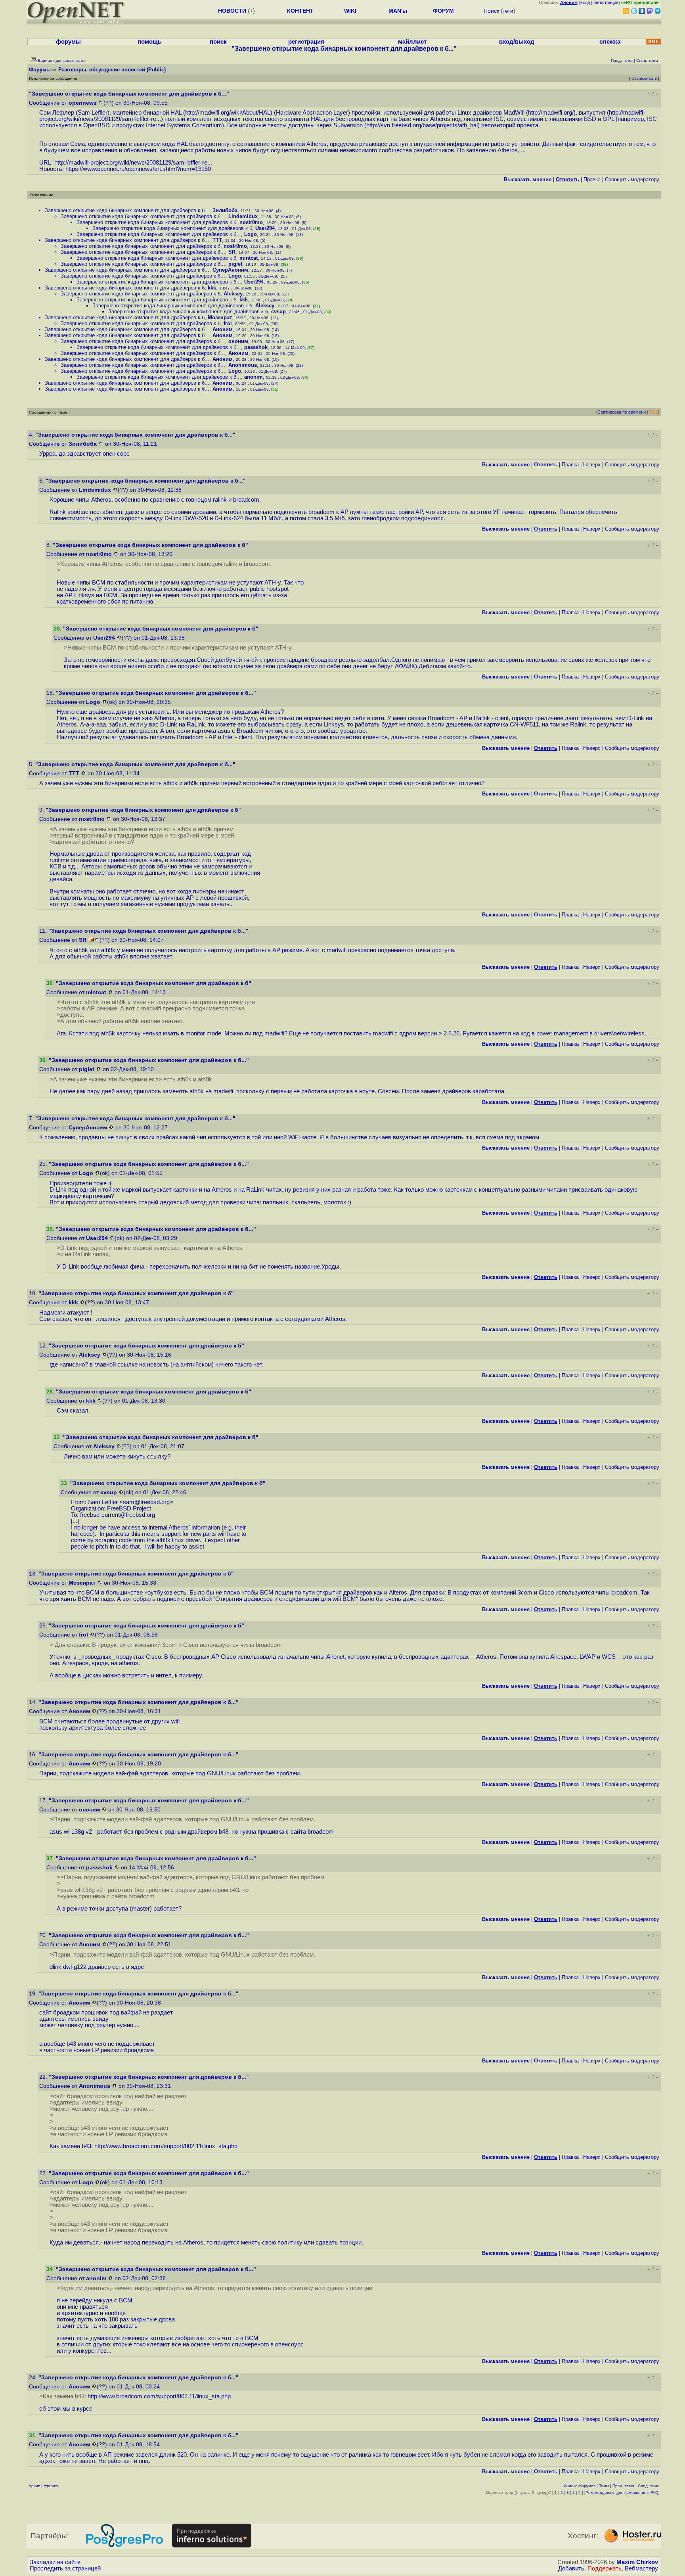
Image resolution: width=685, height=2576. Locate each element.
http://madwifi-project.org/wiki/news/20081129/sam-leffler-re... (133, 163)
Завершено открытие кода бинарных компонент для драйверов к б (156, 222)
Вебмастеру (641, 2568)
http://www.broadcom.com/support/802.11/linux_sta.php (166, 2146)
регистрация (606, 2)
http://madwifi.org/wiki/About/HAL (228, 113)
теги (508, 11)
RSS (654, 412)
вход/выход (517, 42)
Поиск (491, 11)
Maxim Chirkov (637, 2562)
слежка (610, 42)
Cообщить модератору (632, 179)
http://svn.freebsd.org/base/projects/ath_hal (422, 125)
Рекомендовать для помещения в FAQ (622, 2493)
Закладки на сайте (55, 2562)
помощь (149, 42)
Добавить (571, 2568)
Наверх (592, 465)
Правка (592, 179)
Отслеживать (644, 78)
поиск (218, 42)
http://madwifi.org (550, 113)
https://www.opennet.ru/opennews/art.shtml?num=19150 (138, 169)
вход (585, 2)
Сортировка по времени (622, 412)
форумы (68, 42)
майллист (412, 42)
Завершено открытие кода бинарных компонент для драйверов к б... (127, 210)
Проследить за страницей (65, 2568)
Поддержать (605, 2568)
